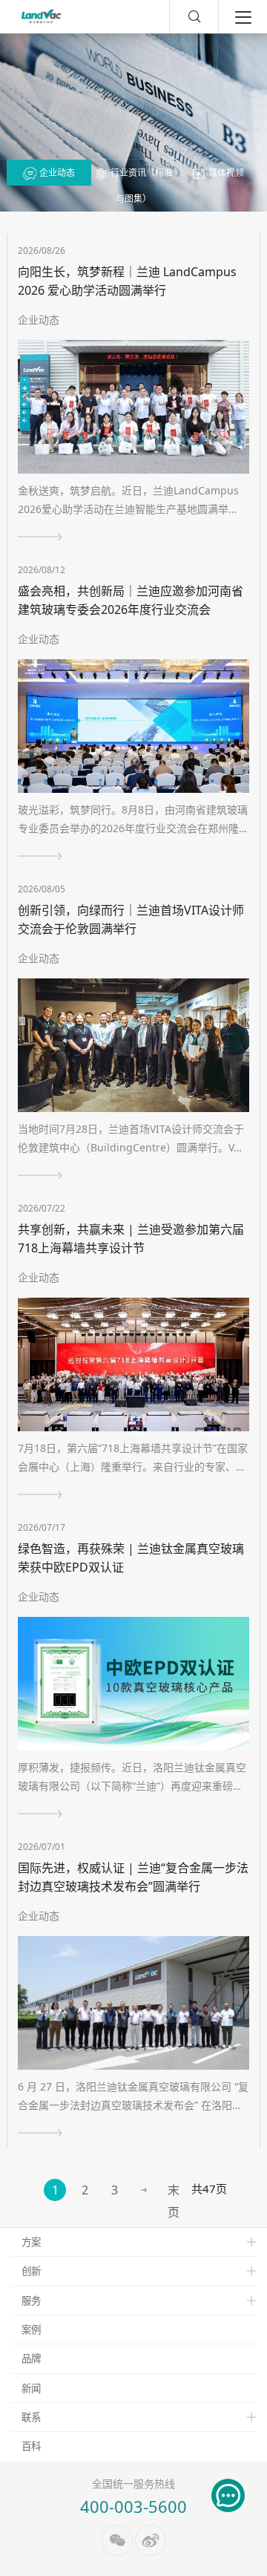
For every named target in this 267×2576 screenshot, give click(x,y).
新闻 (31, 2388)
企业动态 (56, 173)
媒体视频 (225, 173)
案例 (31, 2330)
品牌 (31, 2358)
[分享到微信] (117, 2540)
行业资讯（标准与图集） (141, 186)
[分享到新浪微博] (151, 2540)
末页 (174, 2191)
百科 (31, 2446)
